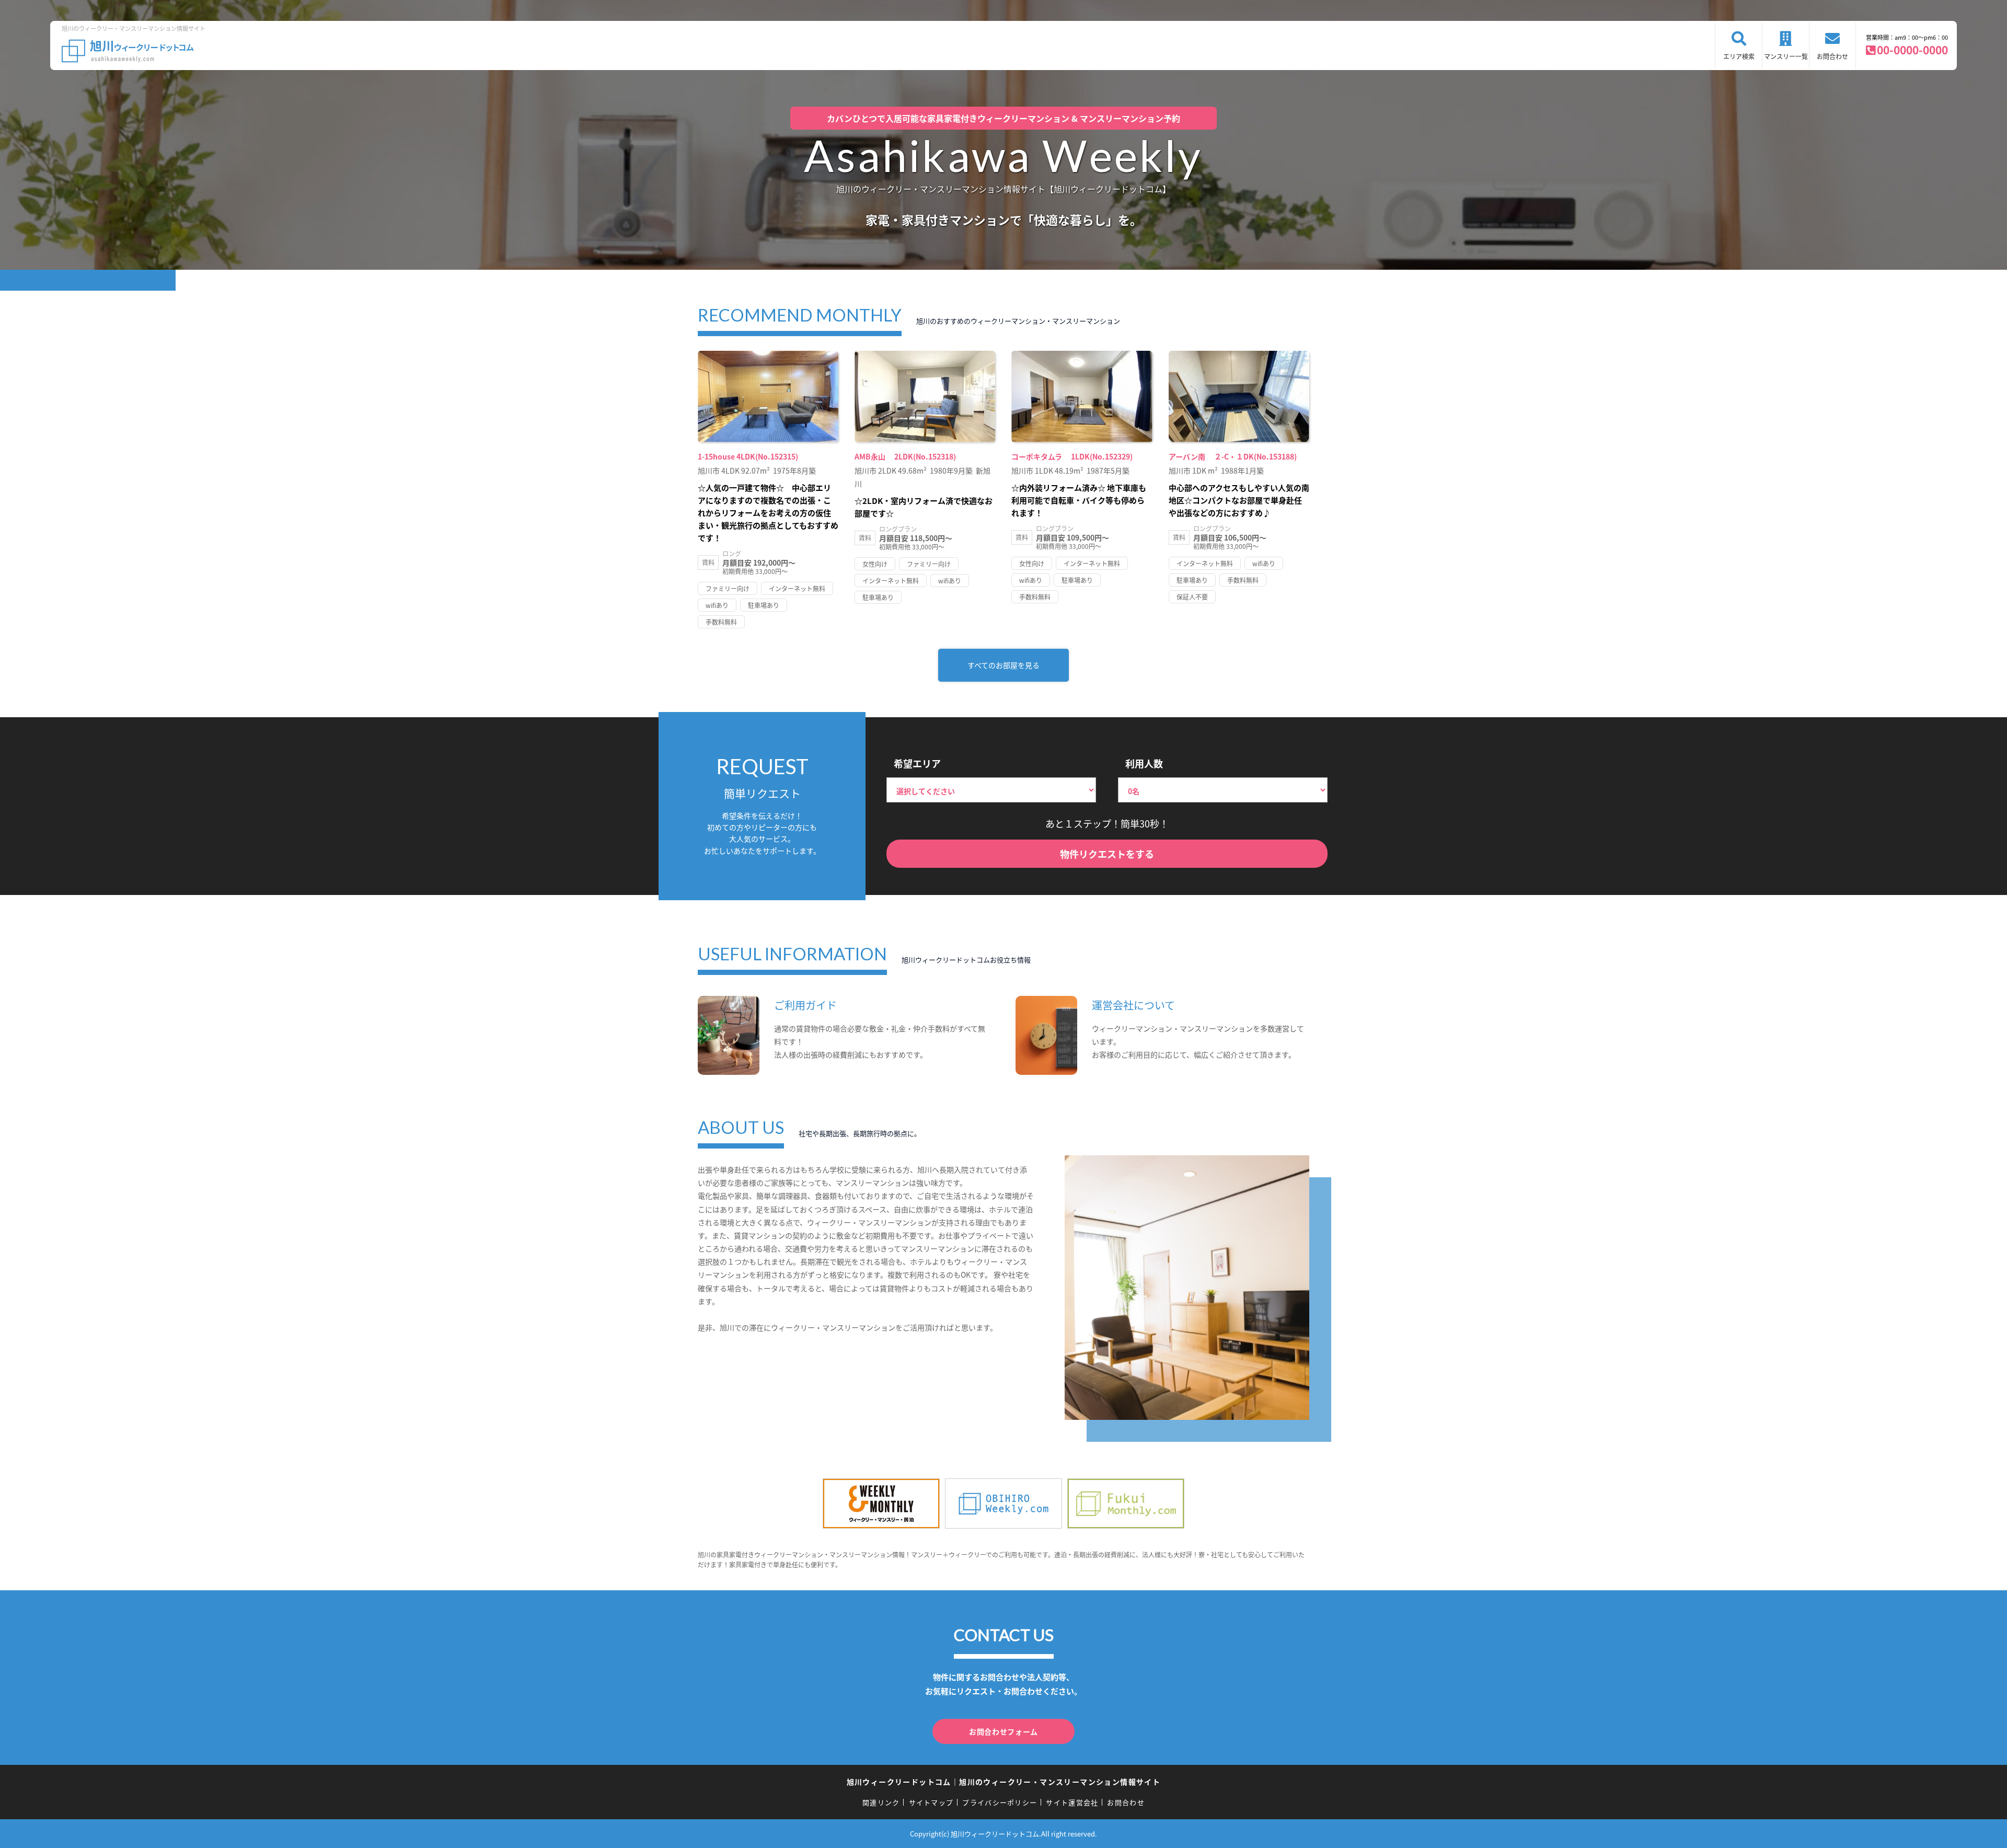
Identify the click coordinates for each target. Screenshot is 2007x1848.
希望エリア (917, 763)
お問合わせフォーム (1004, 1731)
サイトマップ (931, 1802)
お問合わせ (1832, 56)
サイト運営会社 (1072, 1802)
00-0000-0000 (1912, 50)
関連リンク (881, 1802)
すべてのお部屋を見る (1004, 665)
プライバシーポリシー (1000, 1802)
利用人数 (1144, 763)
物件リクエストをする (1107, 854)
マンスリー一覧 (1786, 56)
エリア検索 (1739, 56)
